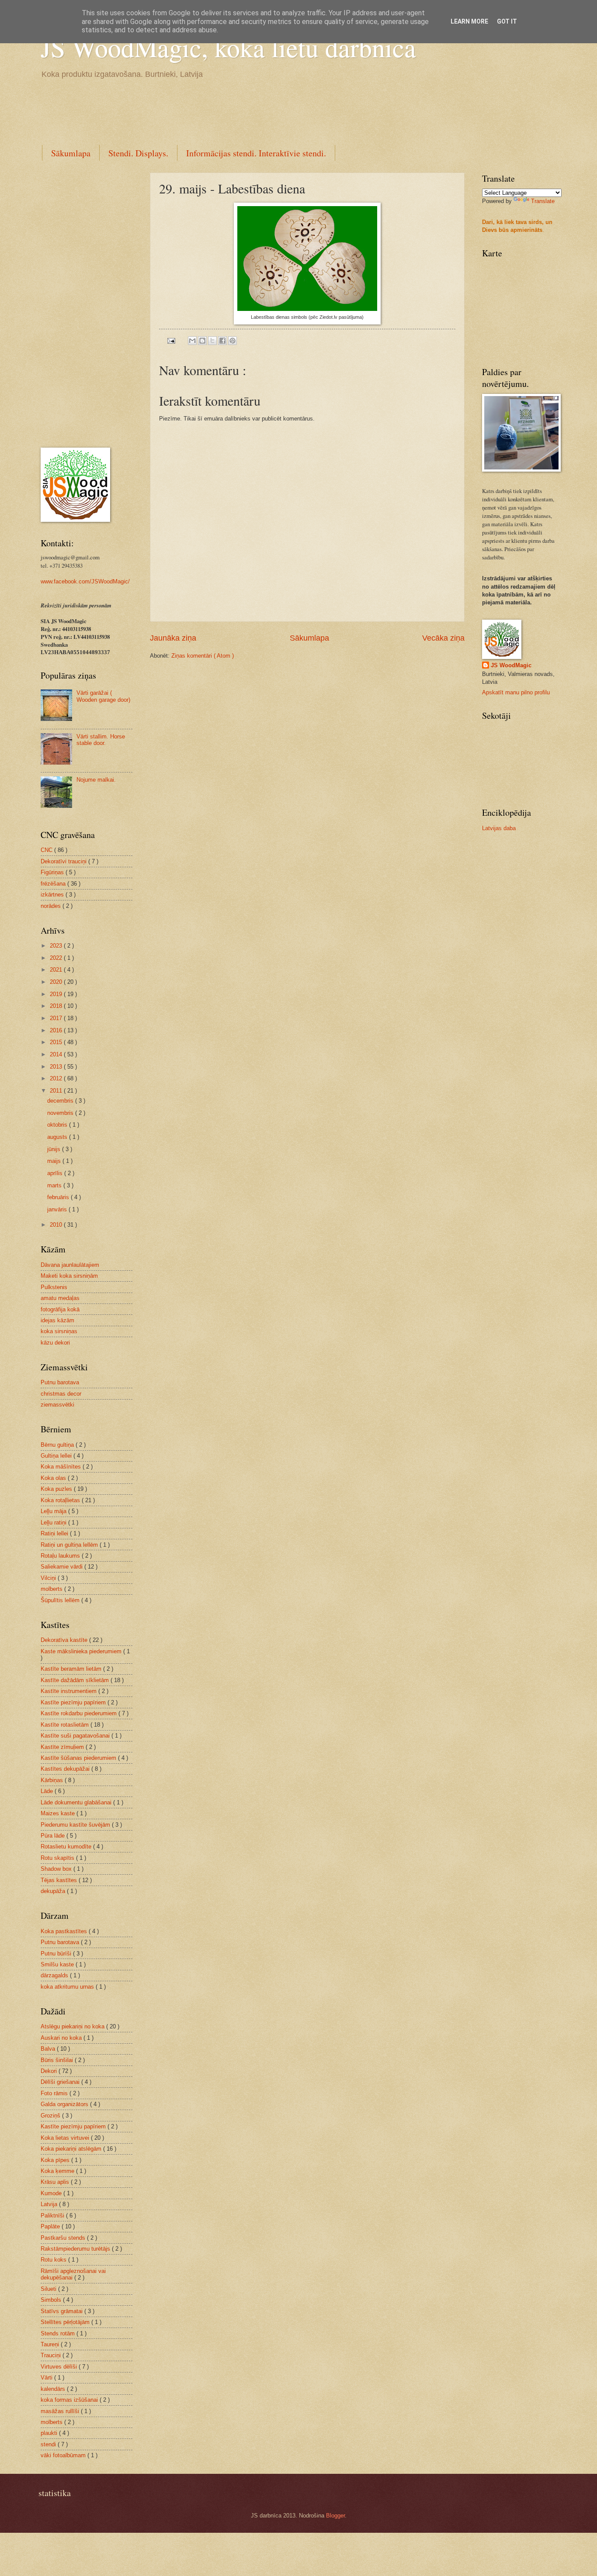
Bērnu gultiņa (58, 1445)
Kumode (52, 2193)
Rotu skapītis (58, 1858)
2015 (57, 1042)
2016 (57, 1030)
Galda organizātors (65, 2104)
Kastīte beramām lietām (72, 1669)
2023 (57, 946)
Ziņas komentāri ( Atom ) (203, 656)
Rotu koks (54, 2260)
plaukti (50, 2433)
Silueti (49, 2289)
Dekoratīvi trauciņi (64, 861)
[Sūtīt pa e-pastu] (192, 341)
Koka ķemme (58, 2171)
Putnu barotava (60, 1382)
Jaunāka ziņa (173, 638)
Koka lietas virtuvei (66, 2138)
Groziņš (51, 2116)
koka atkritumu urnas (68, 1987)
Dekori (50, 2071)
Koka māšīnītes (62, 1467)
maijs (55, 1161)
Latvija (50, 2204)
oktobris (58, 1125)
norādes (52, 906)
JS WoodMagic (511, 665)
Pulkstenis (54, 1287)
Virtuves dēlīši (60, 2367)
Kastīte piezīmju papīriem (74, 1702)
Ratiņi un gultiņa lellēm (70, 1545)
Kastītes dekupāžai (66, 1769)
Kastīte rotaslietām (66, 1725)
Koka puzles (57, 1489)
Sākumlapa (71, 153)
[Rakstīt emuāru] (202, 341)
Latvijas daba (499, 828)
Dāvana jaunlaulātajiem (70, 1265)
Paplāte (51, 2226)
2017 (57, 1018)
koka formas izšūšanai (70, 2400)
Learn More (469, 21)
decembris (61, 1101)
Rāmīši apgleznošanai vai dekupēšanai (73, 2274)
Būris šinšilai (58, 2060)
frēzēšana (54, 884)
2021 (57, 970)
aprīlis (56, 1173)
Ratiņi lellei (55, 1533)
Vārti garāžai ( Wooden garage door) (103, 696)
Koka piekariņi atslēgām (72, 2149)
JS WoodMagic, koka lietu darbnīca (228, 47)
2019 (57, 994)
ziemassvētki (57, 1405)
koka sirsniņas (59, 1331)
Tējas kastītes (60, 1880)
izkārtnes (53, 895)
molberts (52, 1589)
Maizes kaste (59, 1813)
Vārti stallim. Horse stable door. (101, 740)
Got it (507, 21)
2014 (57, 1054)
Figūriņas (53, 872)
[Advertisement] (200, 110)
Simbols (52, 2300)
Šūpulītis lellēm (61, 1600)
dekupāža (54, 1891)
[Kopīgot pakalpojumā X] (212, 341)
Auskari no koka (62, 2038)
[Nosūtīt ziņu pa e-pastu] (171, 340)
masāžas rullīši (61, 2411)
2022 (57, 958)
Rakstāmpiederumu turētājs (76, 2249)
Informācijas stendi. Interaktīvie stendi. (256, 153)
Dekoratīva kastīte (65, 1640)
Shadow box (57, 1869)
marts (55, 1185)
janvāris (58, 1209)
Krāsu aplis (56, 2182)
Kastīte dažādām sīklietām (76, 1680)
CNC (47, 850)
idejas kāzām (57, 1320)
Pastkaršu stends (64, 2238)
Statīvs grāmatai (62, 2311)
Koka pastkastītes (65, 1931)
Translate (543, 201)
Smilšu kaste (58, 1964)
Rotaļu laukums (61, 1556)
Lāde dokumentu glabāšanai (77, 1802)
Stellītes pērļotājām (66, 2322)
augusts (58, 1137)
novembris (61, 1113)
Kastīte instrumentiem (69, 1691)
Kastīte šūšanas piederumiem (79, 1758)
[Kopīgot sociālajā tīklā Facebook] (222, 341)
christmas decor (61, 1394)
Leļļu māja (54, 1511)
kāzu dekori (55, 1343)
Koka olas (54, 1478)
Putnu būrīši (57, 1954)
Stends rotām (59, 2333)
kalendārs (54, 2389)
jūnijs (55, 1149)
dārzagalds (55, 1975)
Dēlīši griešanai (61, 2082)
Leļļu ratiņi (54, 1522)
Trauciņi (52, 2355)
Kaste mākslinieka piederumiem (82, 1651)
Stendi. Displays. (138, 153)
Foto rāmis (55, 2093)
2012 (57, 1078)
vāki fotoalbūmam (64, 2455)
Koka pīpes (56, 2160)
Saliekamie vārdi (62, 1567)
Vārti (47, 2378)
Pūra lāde (54, 1836)
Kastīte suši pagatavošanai (76, 1736)
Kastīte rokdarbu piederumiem (80, 1713)
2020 (57, 982)
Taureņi (51, 2344)
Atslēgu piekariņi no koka (73, 2026)
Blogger (335, 2516)
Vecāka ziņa (443, 638)
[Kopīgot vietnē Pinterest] (233, 341)
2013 (57, 1067)
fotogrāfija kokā (60, 1309)
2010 (57, 1225)
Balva (49, 2049)
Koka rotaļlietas (61, 1500)
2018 (57, 1006)
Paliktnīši (53, 2216)
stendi (49, 2444)
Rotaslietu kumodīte (67, 1847)
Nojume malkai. (96, 780)
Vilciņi (49, 1578)
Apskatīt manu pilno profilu (516, 692)
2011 (57, 1091)
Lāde (48, 1791)
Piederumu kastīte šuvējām (76, 1825)
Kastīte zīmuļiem (63, 1747)
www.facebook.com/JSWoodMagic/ (85, 581)
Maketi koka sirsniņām (69, 1276)
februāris (59, 1197)
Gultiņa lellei (57, 1456)
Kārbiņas (53, 1780)
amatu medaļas (60, 1298)
